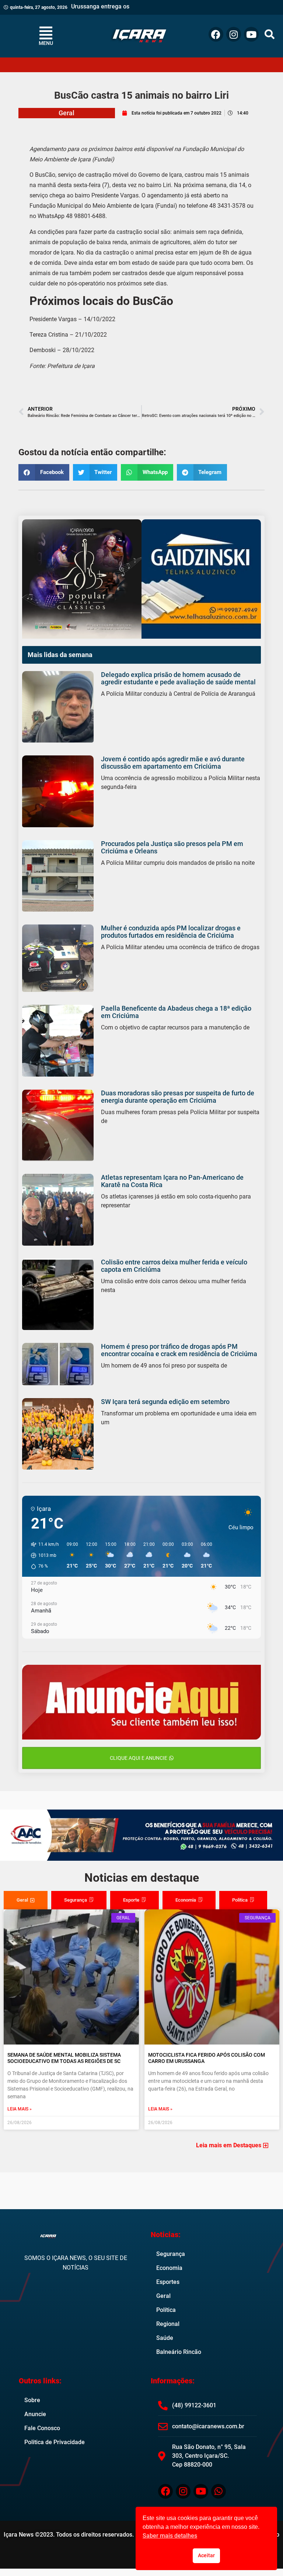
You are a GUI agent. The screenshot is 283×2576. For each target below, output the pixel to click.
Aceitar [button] (206, 2556)
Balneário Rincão (179, 2352)
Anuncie (35, 2414)
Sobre (32, 2400)
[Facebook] (216, 34)
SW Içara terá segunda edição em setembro (165, 1402)
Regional (168, 2324)
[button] (270, 34)
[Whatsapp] (219, 2491)
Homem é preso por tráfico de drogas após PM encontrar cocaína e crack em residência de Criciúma (179, 1350)
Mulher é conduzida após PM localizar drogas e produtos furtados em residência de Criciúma (171, 932)
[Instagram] (234, 34)
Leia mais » (20, 2109)
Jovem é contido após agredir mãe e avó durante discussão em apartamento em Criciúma (173, 763)
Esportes (168, 2282)
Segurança (171, 2254)
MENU (46, 43)
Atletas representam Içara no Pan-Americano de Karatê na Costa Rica (172, 1181)
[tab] (26, 1900)
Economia (169, 2268)
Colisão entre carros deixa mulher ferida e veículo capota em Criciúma (174, 1266)
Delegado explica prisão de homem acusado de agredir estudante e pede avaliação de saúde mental (178, 678)
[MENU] (46, 33)
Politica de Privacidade (55, 2442)
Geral (67, 113)
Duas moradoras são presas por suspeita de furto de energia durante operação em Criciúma (178, 1097)
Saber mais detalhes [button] (170, 2536)
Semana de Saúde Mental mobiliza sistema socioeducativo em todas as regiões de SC (64, 2058)
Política (166, 2310)
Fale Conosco (42, 2428)
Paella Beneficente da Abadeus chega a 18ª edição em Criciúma (176, 1012)
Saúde (165, 2338)
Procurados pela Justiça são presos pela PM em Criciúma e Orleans (172, 847)
